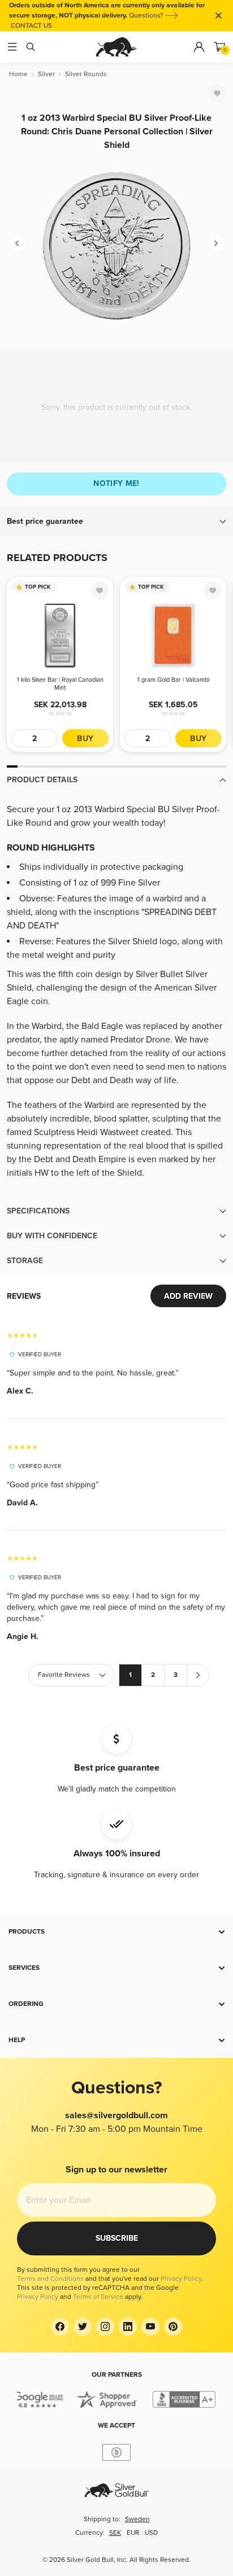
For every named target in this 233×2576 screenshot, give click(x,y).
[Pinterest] (173, 2327)
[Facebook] (60, 2327)
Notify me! (116, 483)
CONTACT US (31, 26)
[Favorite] (217, 93)
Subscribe (117, 2238)
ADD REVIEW (188, 1296)
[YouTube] (150, 2327)
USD (151, 2533)
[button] (116, 522)
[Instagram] (105, 2327)
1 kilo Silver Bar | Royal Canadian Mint (60, 684)
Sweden (137, 2519)
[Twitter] (83, 2327)
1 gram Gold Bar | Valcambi (173, 680)
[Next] (216, 243)
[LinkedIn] (128, 2327)
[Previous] (17, 243)
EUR (133, 2533)
